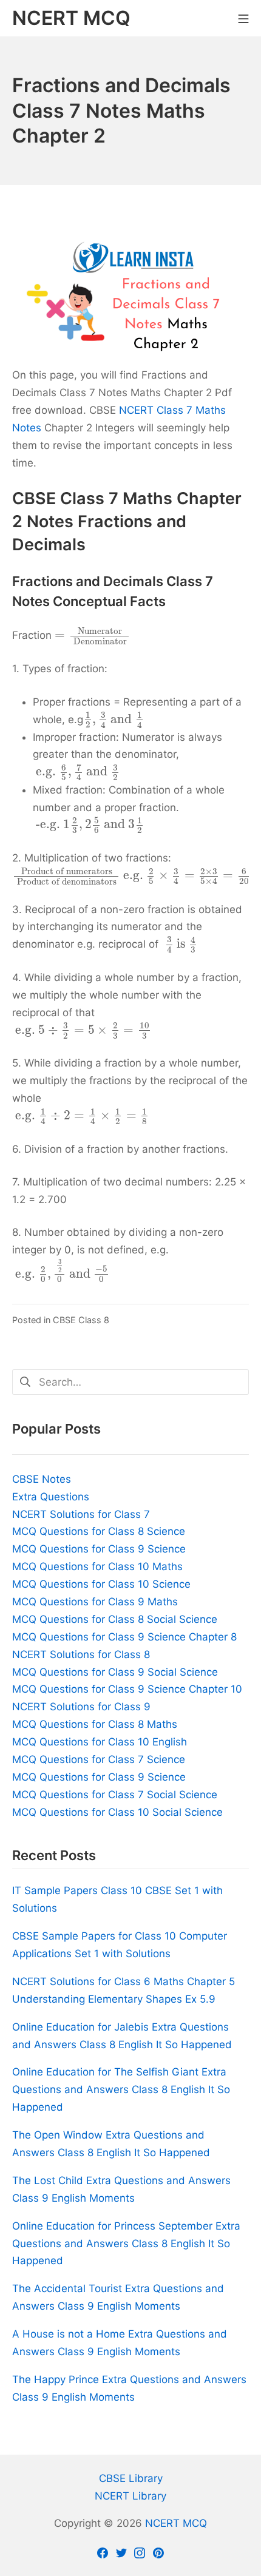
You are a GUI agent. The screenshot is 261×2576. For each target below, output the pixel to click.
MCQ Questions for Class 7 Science (99, 1759)
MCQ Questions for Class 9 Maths (95, 1602)
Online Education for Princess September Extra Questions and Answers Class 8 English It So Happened (126, 2244)
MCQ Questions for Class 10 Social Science (117, 1812)
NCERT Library (130, 2496)
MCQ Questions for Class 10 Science (101, 1584)
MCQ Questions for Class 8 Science (99, 1531)
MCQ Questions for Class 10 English (100, 1742)
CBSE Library (131, 2478)
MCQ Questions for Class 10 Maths (97, 1566)
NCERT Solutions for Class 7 (81, 1514)
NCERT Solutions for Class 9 (81, 1707)
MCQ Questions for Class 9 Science (99, 1549)
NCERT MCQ (176, 2523)
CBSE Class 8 (81, 1320)
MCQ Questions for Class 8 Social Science (115, 1619)
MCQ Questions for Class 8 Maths (95, 1724)
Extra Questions (51, 1497)
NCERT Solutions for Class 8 (81, 1654)
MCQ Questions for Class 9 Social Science (115, 1672)
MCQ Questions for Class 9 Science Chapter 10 (127, 1689)
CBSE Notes (42, 1479)
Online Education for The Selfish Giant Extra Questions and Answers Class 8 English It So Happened (121, 2089)
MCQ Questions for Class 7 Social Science (115, 1795)
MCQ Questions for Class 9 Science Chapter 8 (124, 1637)
